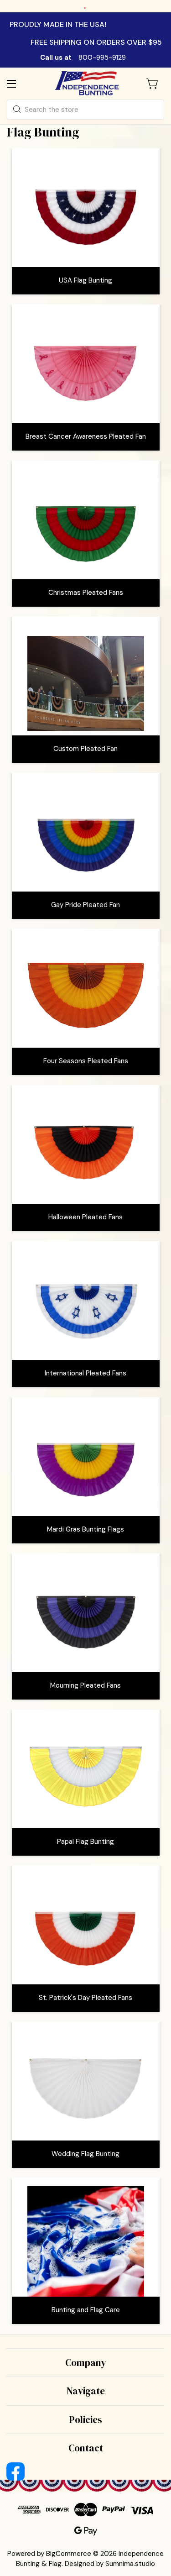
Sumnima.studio (130, 2564)
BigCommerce (69, 2554)
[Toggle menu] (19, 83)
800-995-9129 (102, 58)
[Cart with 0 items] (153, 84)
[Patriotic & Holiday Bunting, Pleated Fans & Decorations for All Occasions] (87, 83)
